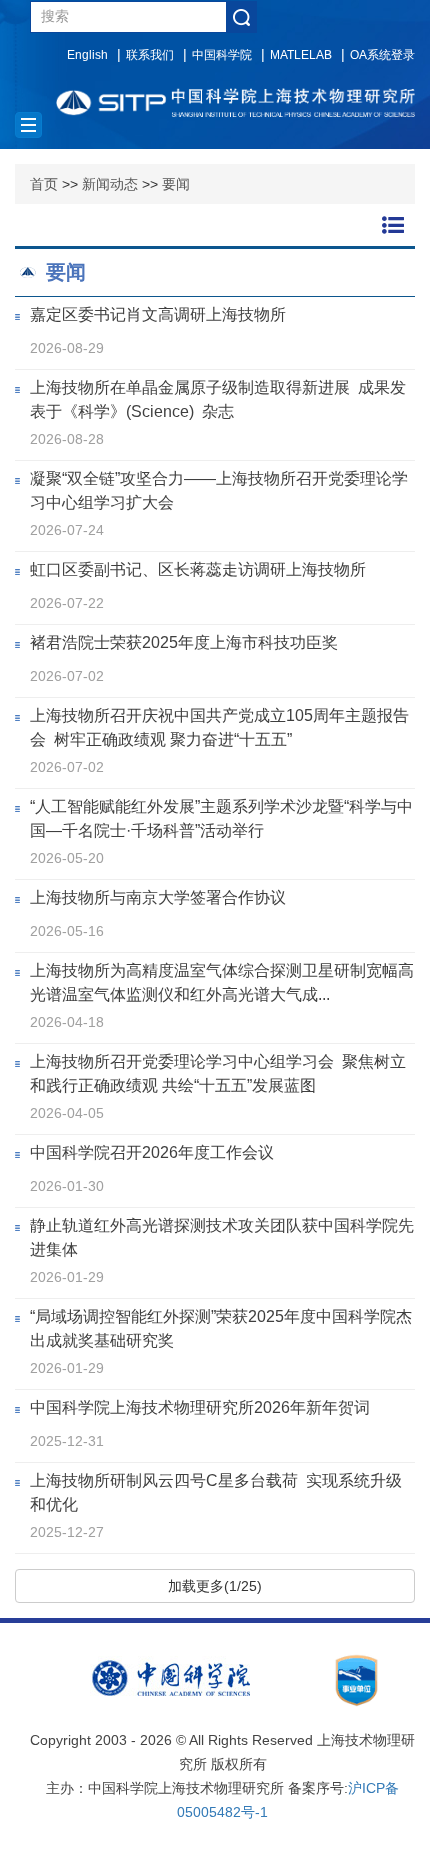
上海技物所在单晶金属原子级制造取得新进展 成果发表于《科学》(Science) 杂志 (218, 399)
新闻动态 (110, 184)
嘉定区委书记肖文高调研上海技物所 (158, 314)
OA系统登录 (382, 55)
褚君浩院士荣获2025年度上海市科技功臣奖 (184, 642)
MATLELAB (301, 55)
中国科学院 (222, 55)
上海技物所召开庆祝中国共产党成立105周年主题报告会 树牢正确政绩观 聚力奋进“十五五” (219, 727)
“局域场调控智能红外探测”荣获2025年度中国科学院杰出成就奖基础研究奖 (221, 1328)
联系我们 (150, 55)
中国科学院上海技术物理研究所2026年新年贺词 (200, 1407)
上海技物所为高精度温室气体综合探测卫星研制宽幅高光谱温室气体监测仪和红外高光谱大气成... (222, 982)
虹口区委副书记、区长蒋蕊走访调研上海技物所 (198, 569)
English (87, 55)
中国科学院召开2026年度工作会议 (152, 1152)
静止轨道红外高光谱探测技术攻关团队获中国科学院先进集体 (222, 1237)
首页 (44, 184)
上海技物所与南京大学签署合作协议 (158, 897)
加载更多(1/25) (215, 1586)
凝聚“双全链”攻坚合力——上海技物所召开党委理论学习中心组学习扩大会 (219, 490)
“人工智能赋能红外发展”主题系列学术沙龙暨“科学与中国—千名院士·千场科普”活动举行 (221, 818)
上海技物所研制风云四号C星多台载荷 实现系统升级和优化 (216, 1492)
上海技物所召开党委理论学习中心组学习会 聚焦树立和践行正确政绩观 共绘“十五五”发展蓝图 (218, 1073)
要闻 (176, 184)
